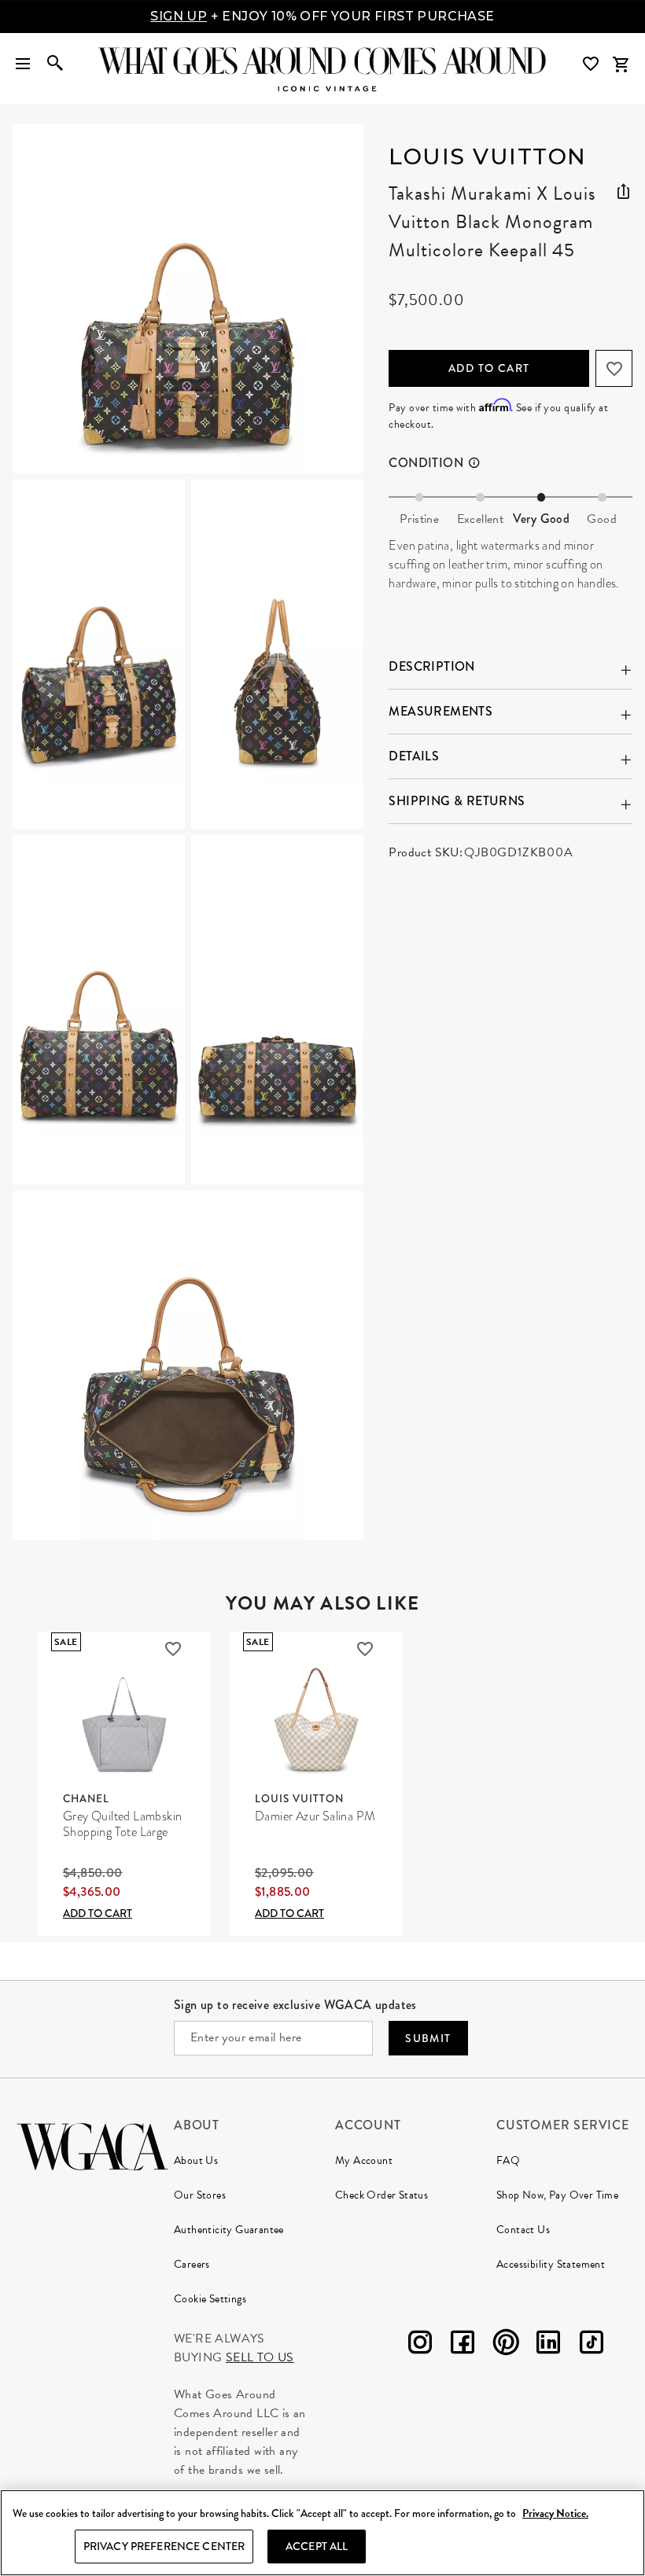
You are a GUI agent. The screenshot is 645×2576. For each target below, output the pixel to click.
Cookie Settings (210, 2299)
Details (414, 756)
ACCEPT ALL (317, 2546)
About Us (196, 2160)
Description (431, 666)
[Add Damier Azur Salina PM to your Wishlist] (365, 1649)
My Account (364, 2160)
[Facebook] (463, 2345)
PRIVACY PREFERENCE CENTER (164, 2546)
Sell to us (260, 2357)
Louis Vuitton (488, 156)
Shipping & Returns (457, 801)
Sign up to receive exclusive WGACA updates (295, 2005)
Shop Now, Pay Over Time (557, 2195)
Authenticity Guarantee (229, 2230)
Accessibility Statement (551, 2264)
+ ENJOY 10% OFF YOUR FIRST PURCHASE (322, 16)
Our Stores (200, 2195)
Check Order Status (381, 2195)
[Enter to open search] (55, 64)
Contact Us (523, 2230)
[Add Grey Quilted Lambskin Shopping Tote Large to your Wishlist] (173, 1649)
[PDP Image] (188, 832)
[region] (322, 2533)
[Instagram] (420, 2345)
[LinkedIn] (548, 2345)
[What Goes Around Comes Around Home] (322, 61)
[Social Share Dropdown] (623, 189)
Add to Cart (489, 368)
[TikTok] (592, 2345)
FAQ (508, 2160)
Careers (192, 2264)
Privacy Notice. (555, 2513)
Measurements (440, 711)
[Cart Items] (621, 64)
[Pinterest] (506, 2345)
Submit (428, 2038)
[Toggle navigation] (23, 64)
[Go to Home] (92, 2145)
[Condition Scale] (481, 463)
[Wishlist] (592, 64)
